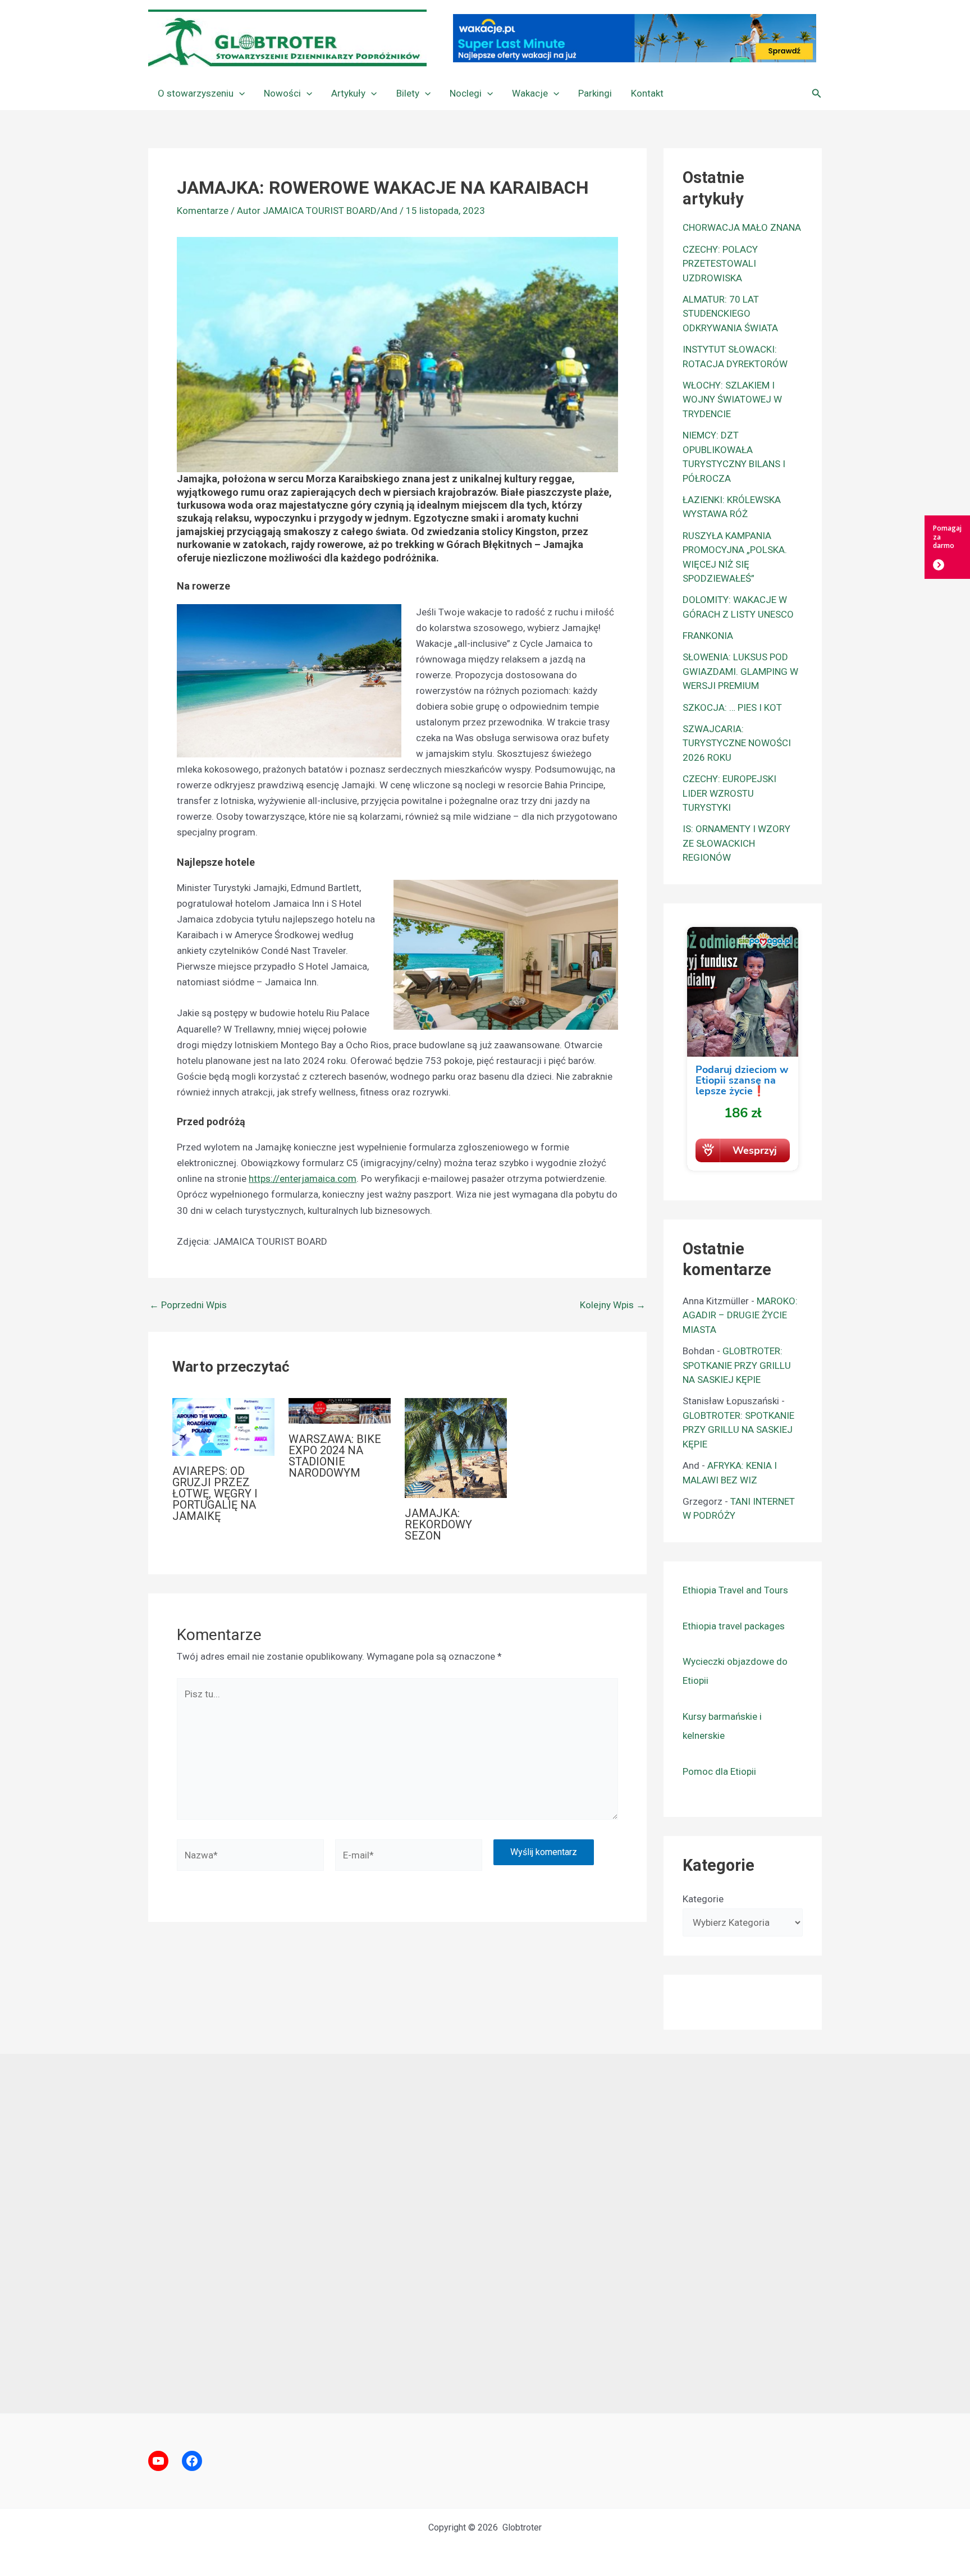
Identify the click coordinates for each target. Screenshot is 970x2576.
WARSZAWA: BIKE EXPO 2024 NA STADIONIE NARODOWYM (335, 1456)
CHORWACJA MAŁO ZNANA (742, 227)
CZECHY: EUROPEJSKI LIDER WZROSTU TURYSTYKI (729, 793)
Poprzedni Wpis (188, 1305)
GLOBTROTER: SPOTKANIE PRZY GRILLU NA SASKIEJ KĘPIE (737, 1365)
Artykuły (348, 93)
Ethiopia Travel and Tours (735, 1590)
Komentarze (203, 211)
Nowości (282, 93)
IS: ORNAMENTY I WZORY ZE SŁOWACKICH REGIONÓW (736, 843)
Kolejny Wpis (613, 1305)
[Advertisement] (485, 2234)
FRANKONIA (708, 636)
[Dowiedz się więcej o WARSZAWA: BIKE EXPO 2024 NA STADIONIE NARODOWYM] (340, 1410)
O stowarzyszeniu (196, 93)
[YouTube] (158, 2461)
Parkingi (595, 93)
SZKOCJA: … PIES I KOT (732, 707)
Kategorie (703, 1899)
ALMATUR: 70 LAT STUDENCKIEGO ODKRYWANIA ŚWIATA (730, 314)
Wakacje (530, 93)
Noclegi (466, 93)
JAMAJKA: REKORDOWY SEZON (438, 1524)
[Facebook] (192, 2461)
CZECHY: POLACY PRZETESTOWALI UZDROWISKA (720, 264)
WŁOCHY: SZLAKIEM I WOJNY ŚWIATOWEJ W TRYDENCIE (732, 399)
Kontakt (647, 93)
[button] (239, 93)
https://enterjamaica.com (303, 1179)
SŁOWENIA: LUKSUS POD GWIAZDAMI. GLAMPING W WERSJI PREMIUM (740, 671)
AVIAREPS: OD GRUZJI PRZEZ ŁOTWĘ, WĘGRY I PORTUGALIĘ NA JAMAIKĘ (215, 1493)
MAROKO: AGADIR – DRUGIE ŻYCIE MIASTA (740, 1315)
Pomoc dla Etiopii (719, 1771)
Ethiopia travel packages (734, 1626)
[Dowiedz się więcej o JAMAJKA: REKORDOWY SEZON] (456, 1447)
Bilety (408, 93)
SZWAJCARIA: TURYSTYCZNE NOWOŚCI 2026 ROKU (737, 743)
